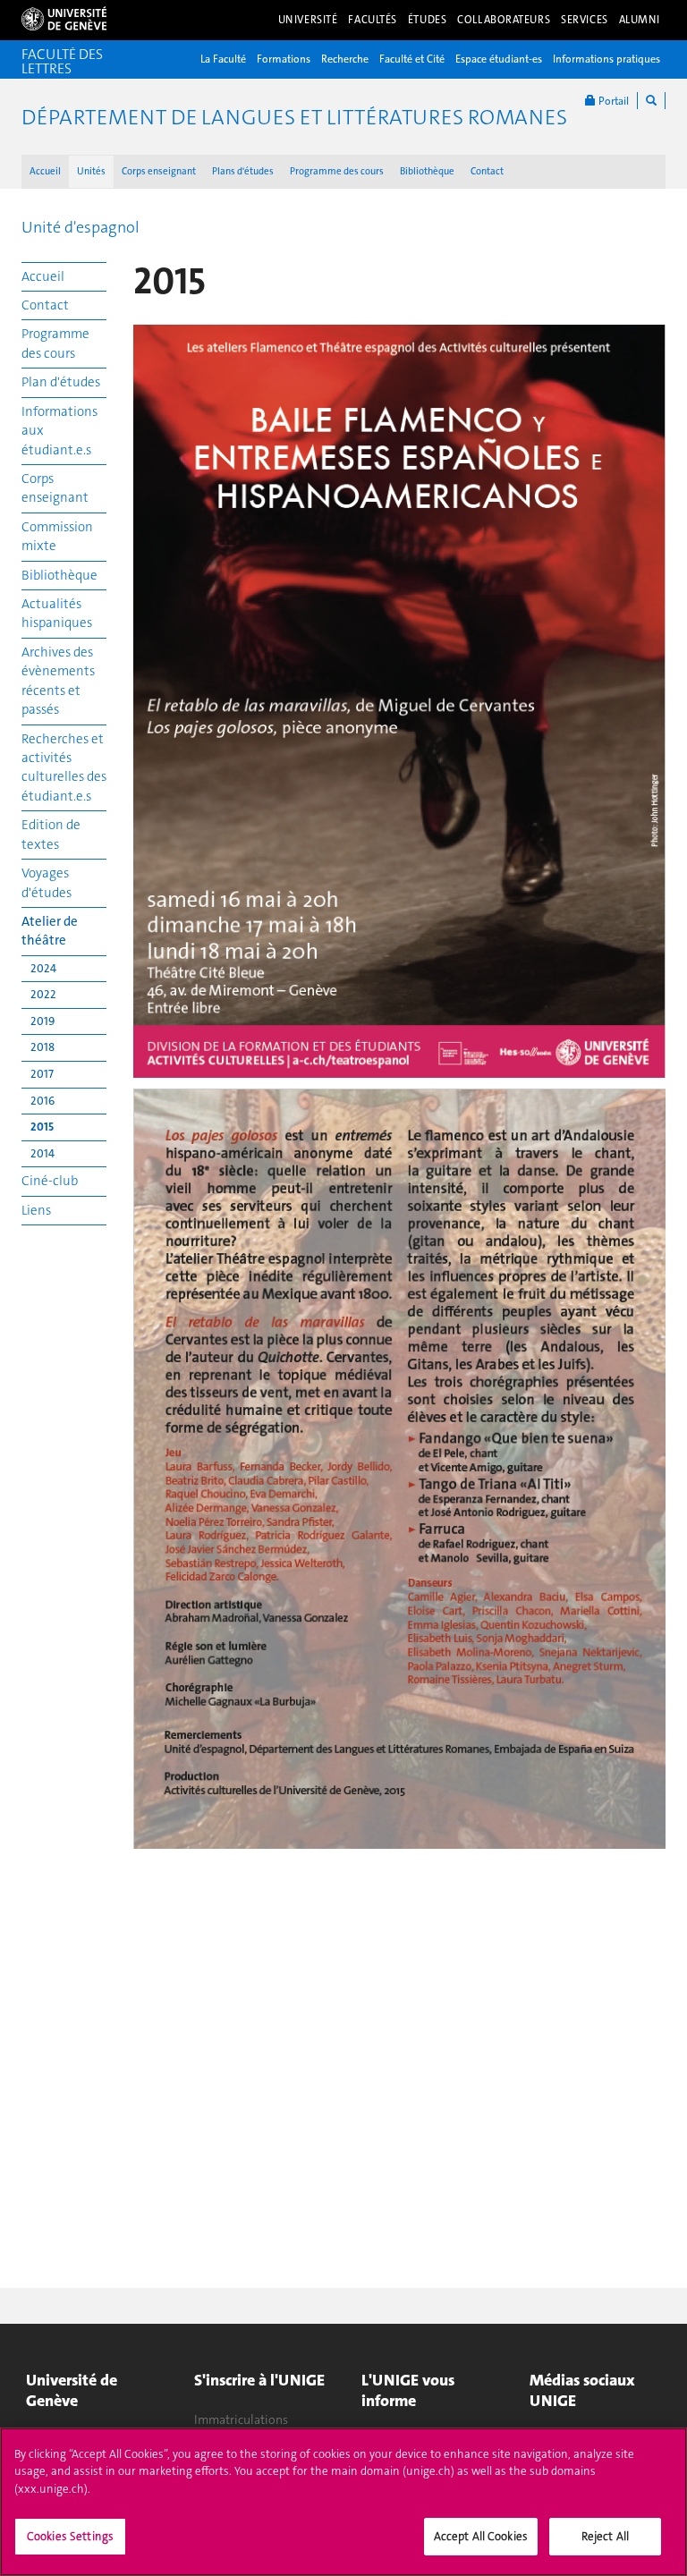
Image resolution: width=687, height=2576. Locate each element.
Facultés (373, 20)
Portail (612, 101)
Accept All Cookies (481, 2536)
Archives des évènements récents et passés (58, 681)
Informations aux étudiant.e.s (59, 431)
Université (308, 20)
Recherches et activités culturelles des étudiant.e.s (64, 767)
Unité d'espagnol (81, 227)
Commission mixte (57, 536)
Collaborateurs (504, 20)
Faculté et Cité (412, 59)
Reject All (605, 2536)
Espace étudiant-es (499, 59)
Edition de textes (51, 834)
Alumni (640, 20)
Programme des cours (337, 171)
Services (585, 20)
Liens (36, 1210)
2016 (42, 1101)
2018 (42, 1047)
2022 (43, 994)
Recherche (345, 59)
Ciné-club (50, 1181)
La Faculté (223, 59)
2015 (42, 1127)
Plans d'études (243, 171)
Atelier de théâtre (50, 931)
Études (427, 20)
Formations (284, 59)
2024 (43, 968)
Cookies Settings (70, 2536)
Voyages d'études (47, 882)
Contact (487, 171)
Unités (91, 171)
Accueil (45, 171)
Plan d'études (61, 382)
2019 (42, 1021)
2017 (42, 1074)
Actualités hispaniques (57, 613)
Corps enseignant (159, 171)
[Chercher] (651, 101)
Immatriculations (241, 2419)
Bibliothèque (427, 171)
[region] (343, 2502)
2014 (42, 1153)
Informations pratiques (606, 59)
